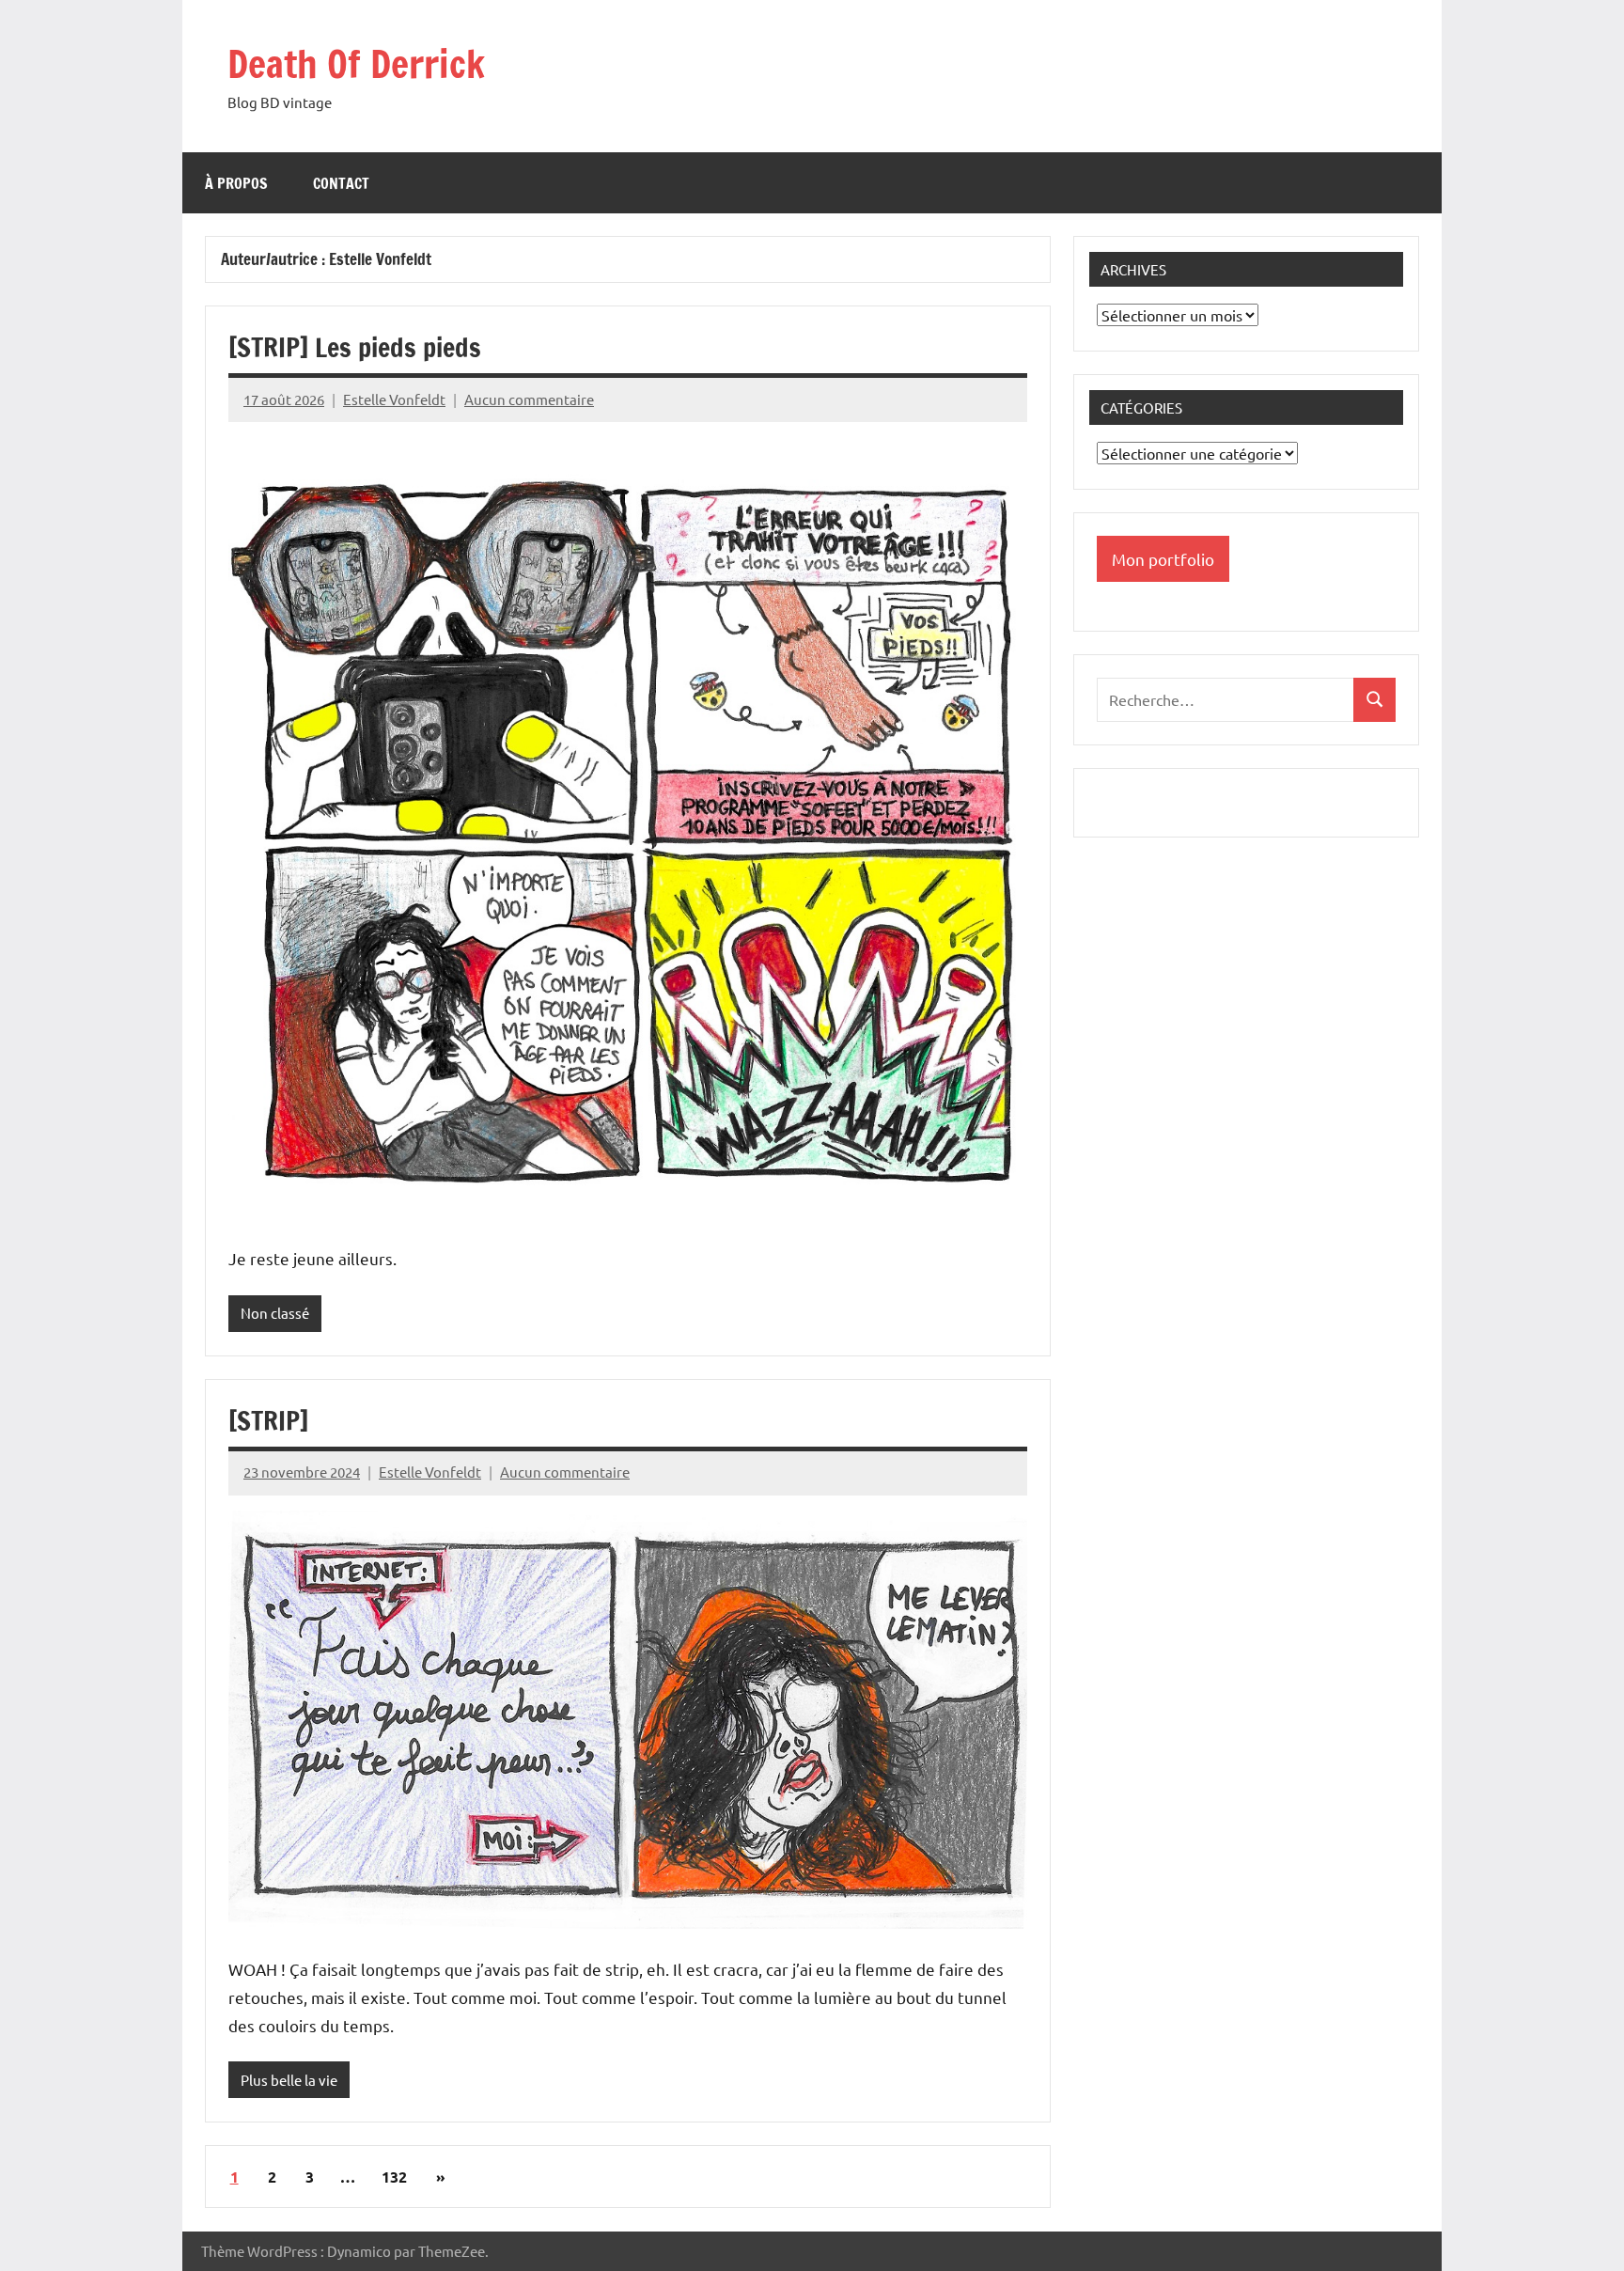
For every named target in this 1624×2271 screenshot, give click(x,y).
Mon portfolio (1163, 559)
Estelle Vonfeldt (394, 399)
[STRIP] (268, 1421)
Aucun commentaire (529, 399)
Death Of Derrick (356, 63)
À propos (236, 183)
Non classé (275, 1313)
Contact (341, 183)
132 (394, 2177)
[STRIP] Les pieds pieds (355, 347)
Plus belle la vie (289, 2080)
